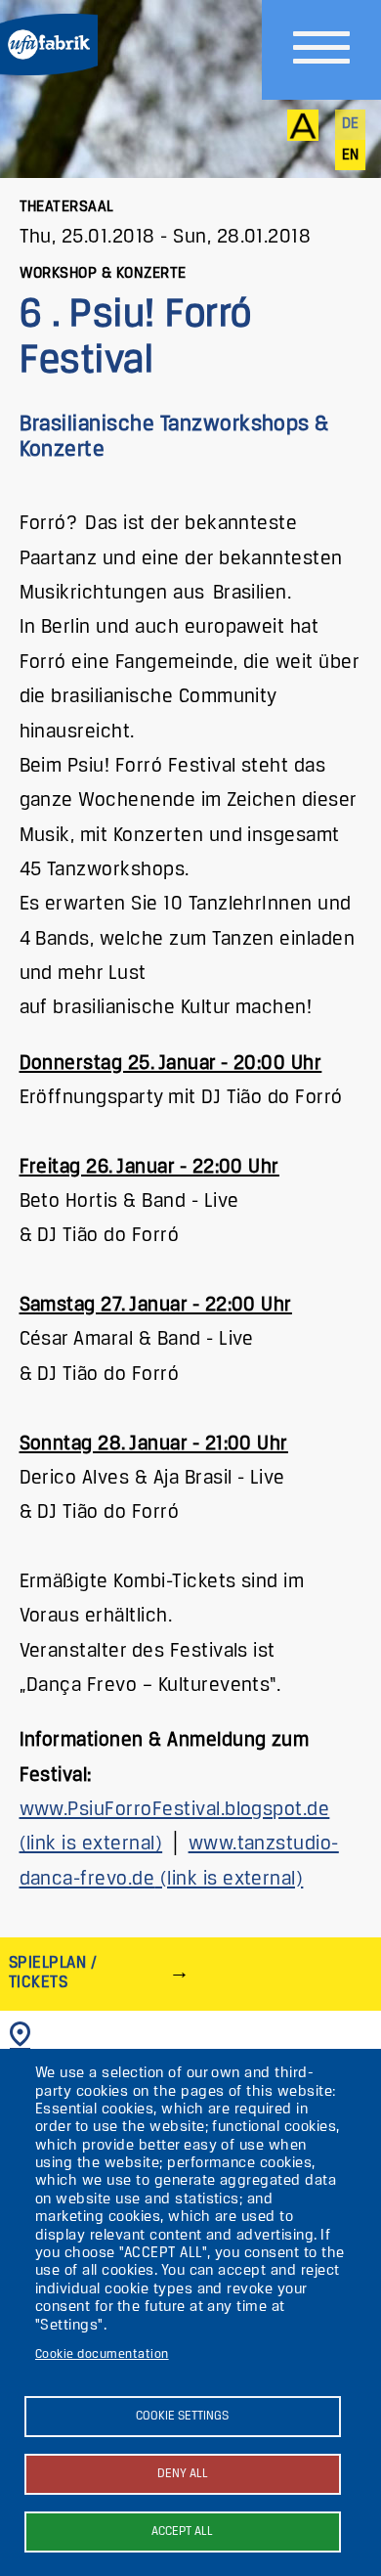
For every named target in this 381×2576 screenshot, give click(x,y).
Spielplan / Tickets (53, 1973)
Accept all (182, 2532)
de (351, 124)
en (351, 155)
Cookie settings (182, 2416)
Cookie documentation (102, 2354)
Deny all (183, 2474)
